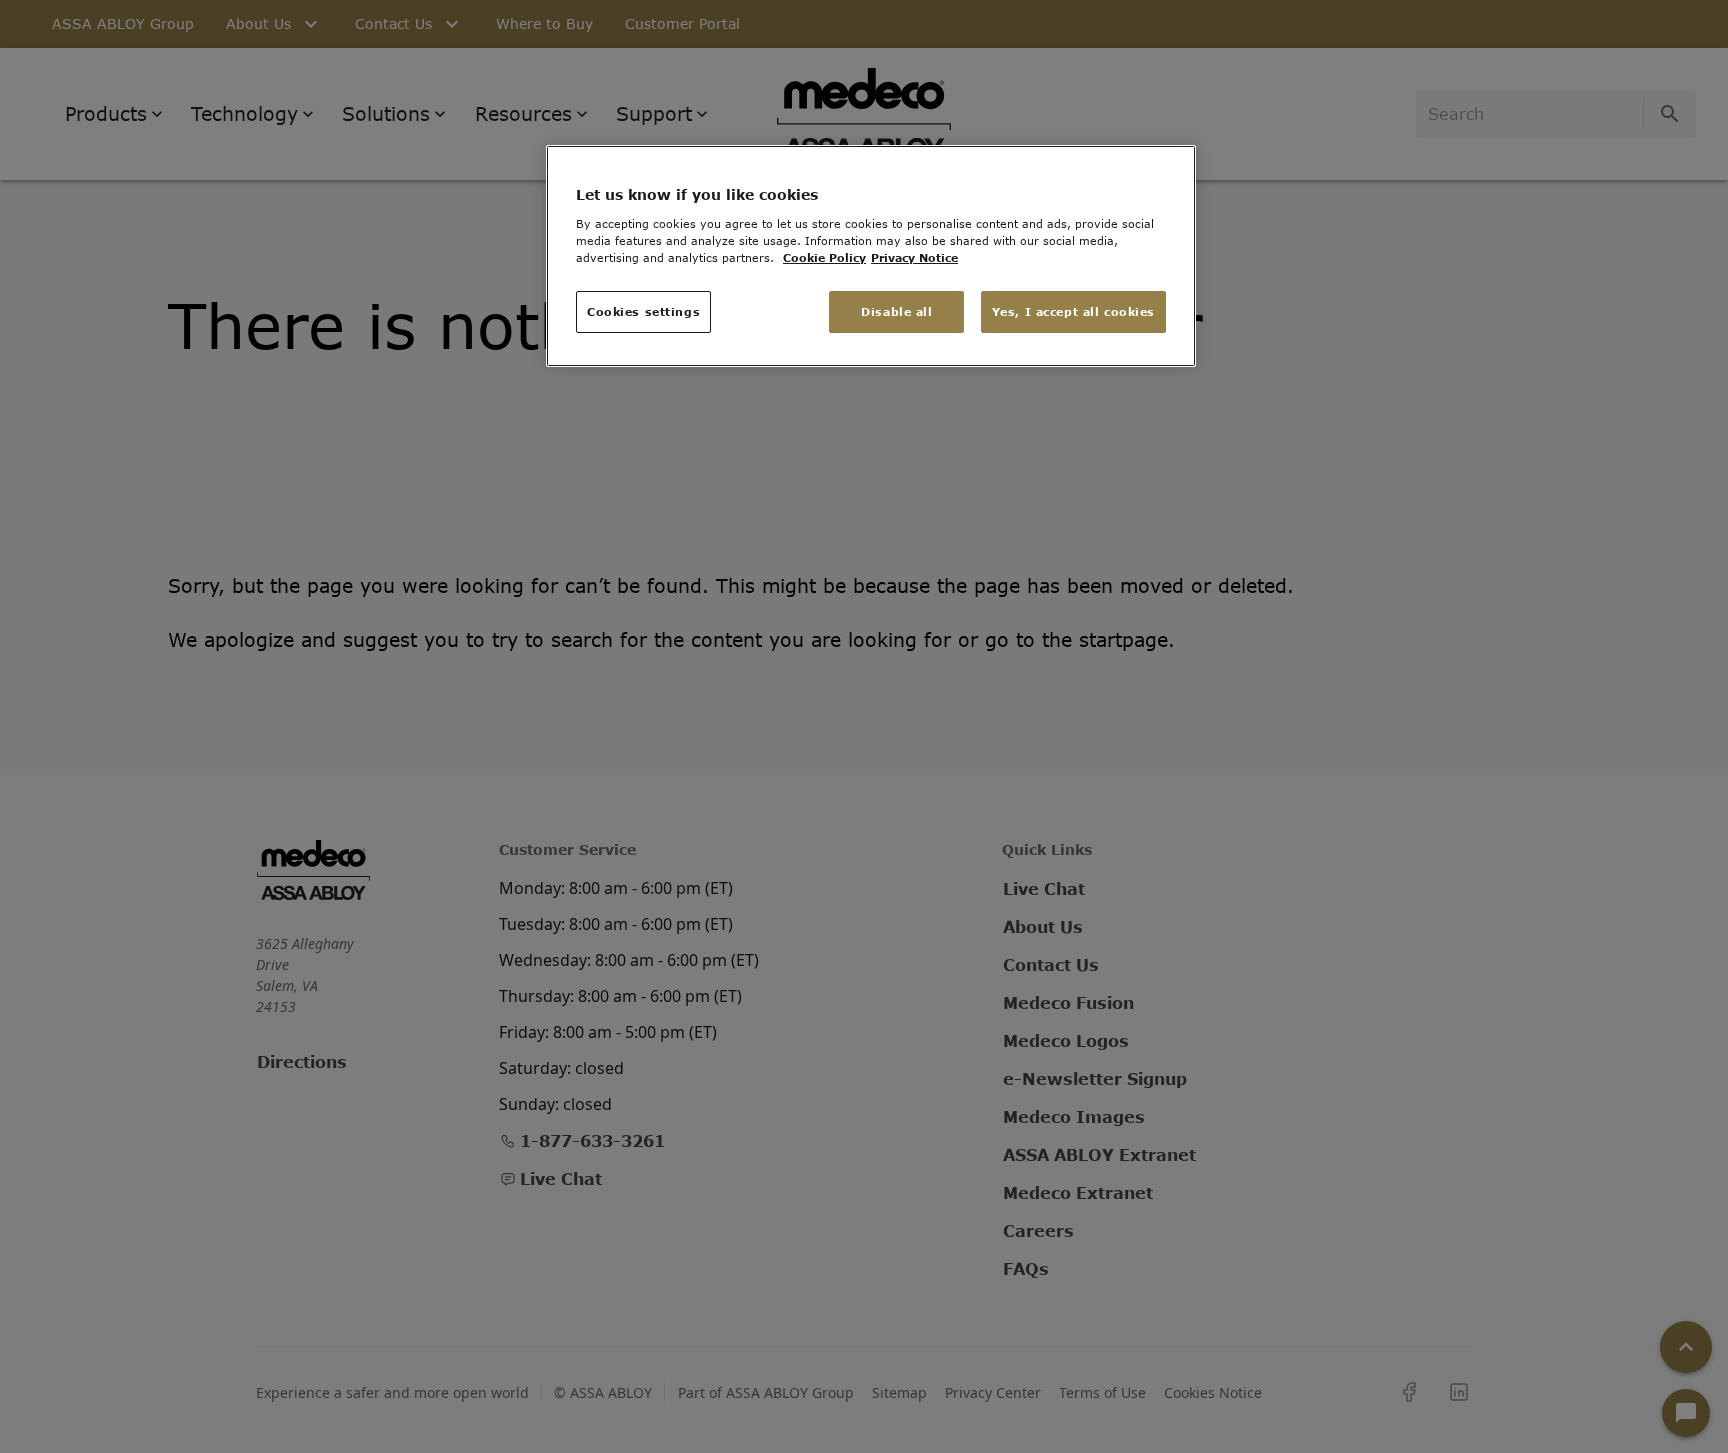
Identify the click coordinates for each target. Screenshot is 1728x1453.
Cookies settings (643, 311)
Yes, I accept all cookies (1073, 311)
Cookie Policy (824, 257)
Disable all (896, 311)
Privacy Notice (914, 257)
